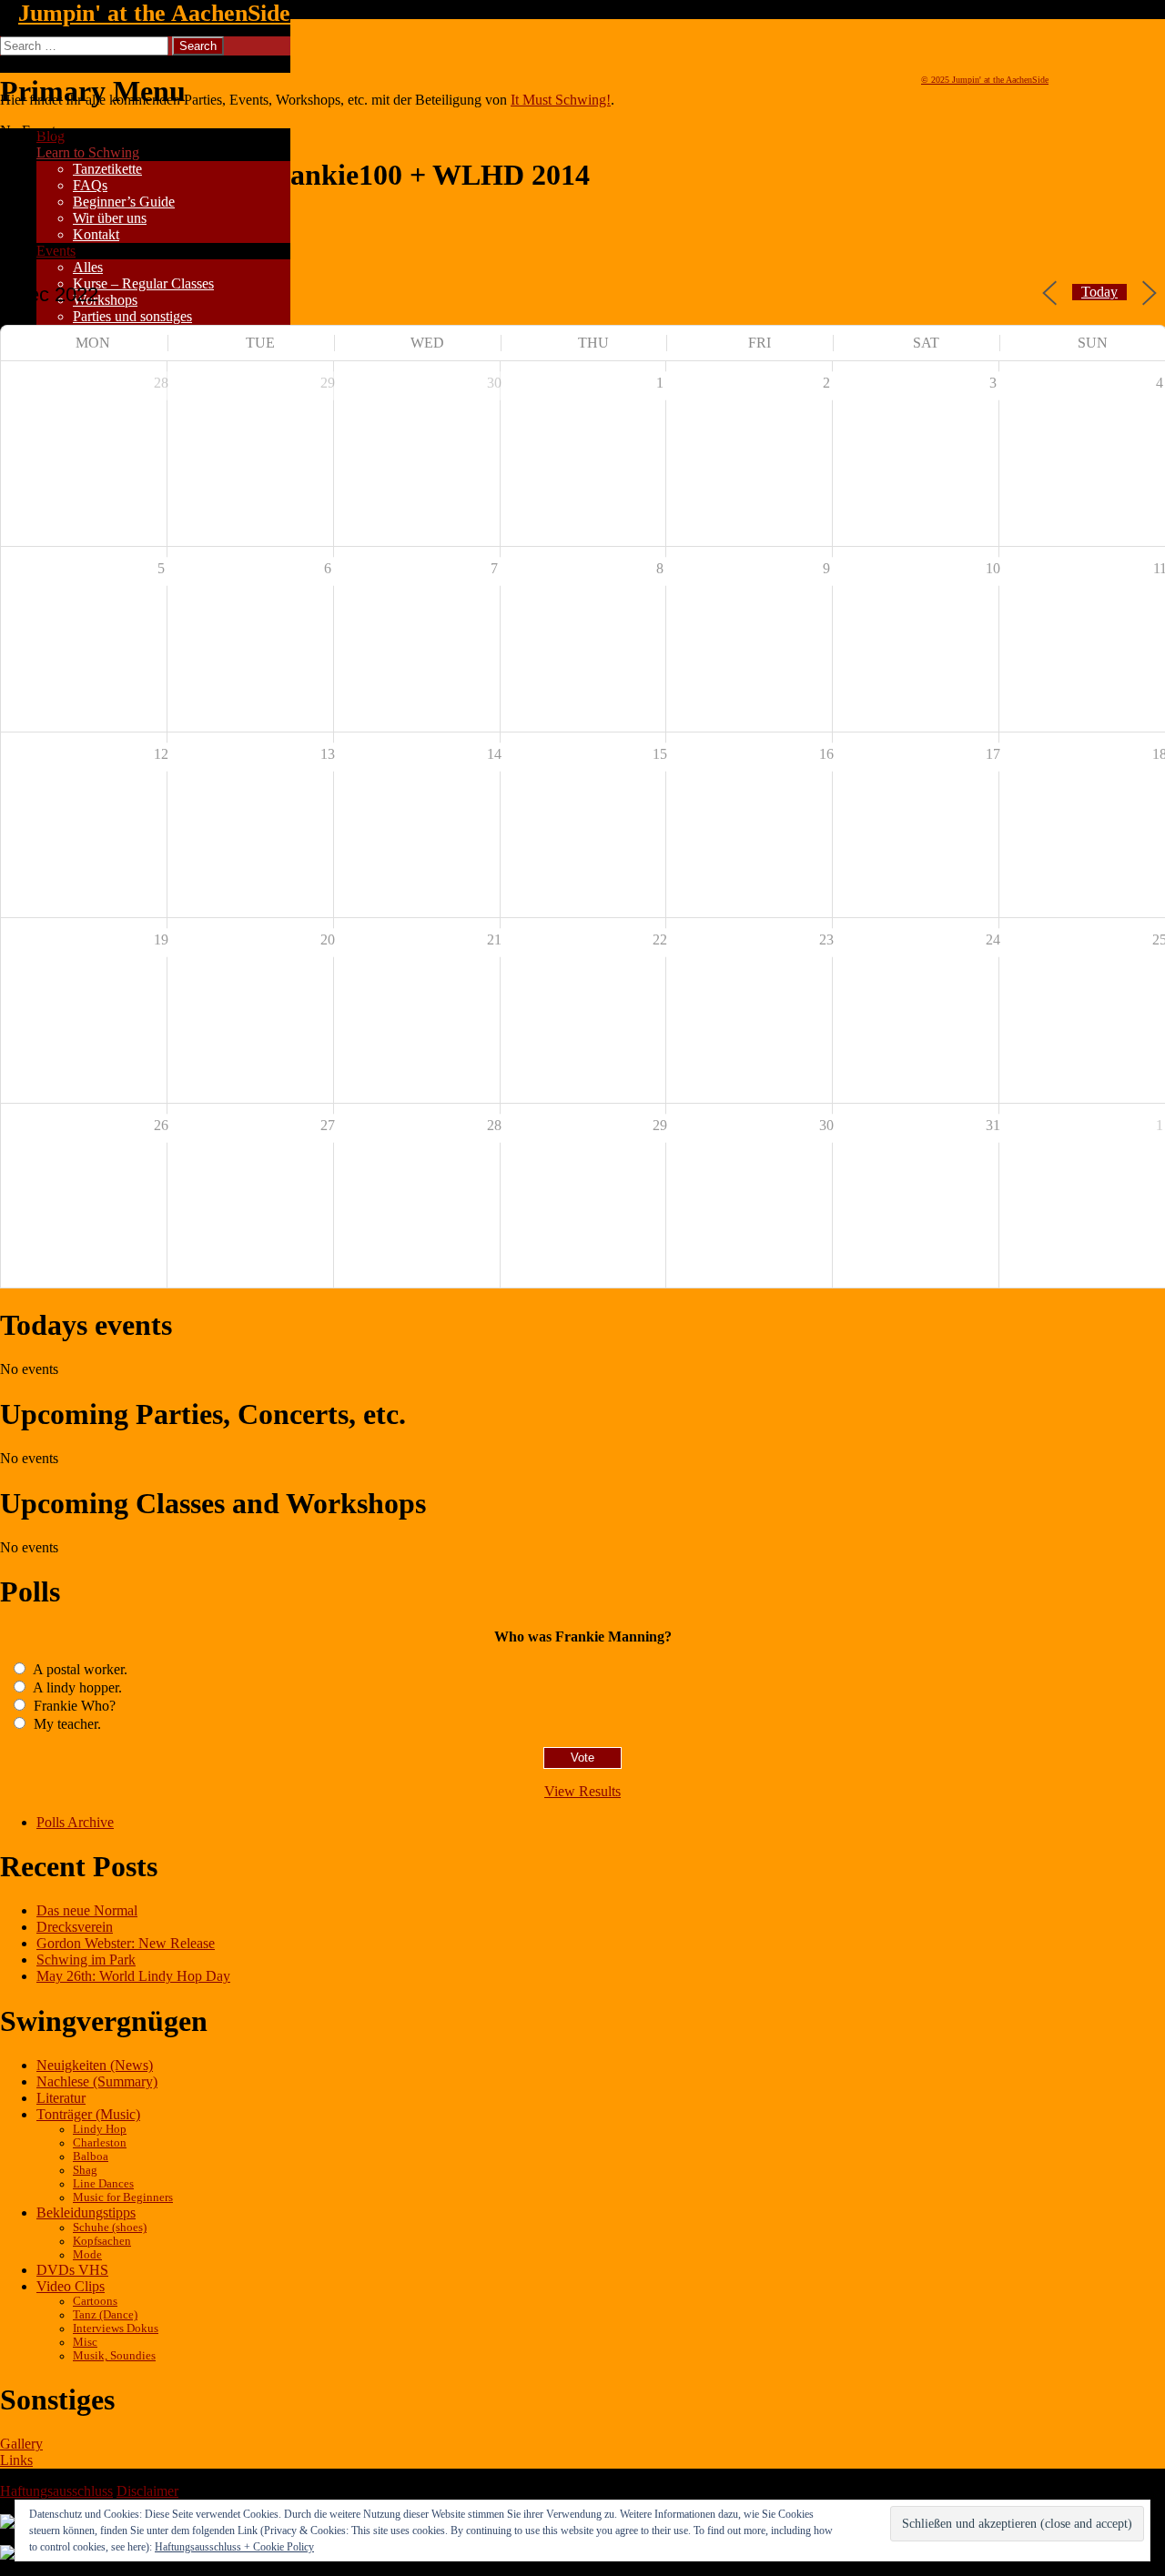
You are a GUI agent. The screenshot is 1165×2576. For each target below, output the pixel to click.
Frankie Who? (73, 1706)
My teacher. (66, 1724)
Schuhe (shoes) (110, 2227)
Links (16, 2460)
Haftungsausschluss (56, 2491)
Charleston (100, 2143)
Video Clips (71, 2286)
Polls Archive (75, 1822)
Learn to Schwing (88, 152)
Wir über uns (110, 218)
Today (1099, 292)
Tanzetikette (107, 169)
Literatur (61, 2098)
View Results (582, 1791)
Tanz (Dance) (105, 2315)
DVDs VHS (72, 2270)
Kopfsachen (102, 2241)
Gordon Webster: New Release (126, 1943)
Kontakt (96, 234)
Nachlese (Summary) (97, 2081)
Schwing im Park (86, 1960)
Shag (85, 2170)
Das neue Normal (87, 1910)
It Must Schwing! (561, 100)
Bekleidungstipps (86, 2212)
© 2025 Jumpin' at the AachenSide (985, 80)
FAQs (90, 185)
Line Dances (103, 2184)
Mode (87, 2255)
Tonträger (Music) (88, 2114)
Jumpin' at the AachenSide (154, 13)
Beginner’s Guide (124, 202)
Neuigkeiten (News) (95, 2065)
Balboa (91, 2157)
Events (56, 251)
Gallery (21, 2444)
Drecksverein (75, 1927)
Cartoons (95, 2301)
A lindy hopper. (76, 1687)
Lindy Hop (100, 2129)
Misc (85, 2342)
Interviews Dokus (116, 2329)
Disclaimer (147, 2491)
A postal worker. (79, 1669)
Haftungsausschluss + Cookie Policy (234, 2547)
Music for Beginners (123, 2197)
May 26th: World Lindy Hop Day (133, 1976)
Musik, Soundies (114, 2356)
